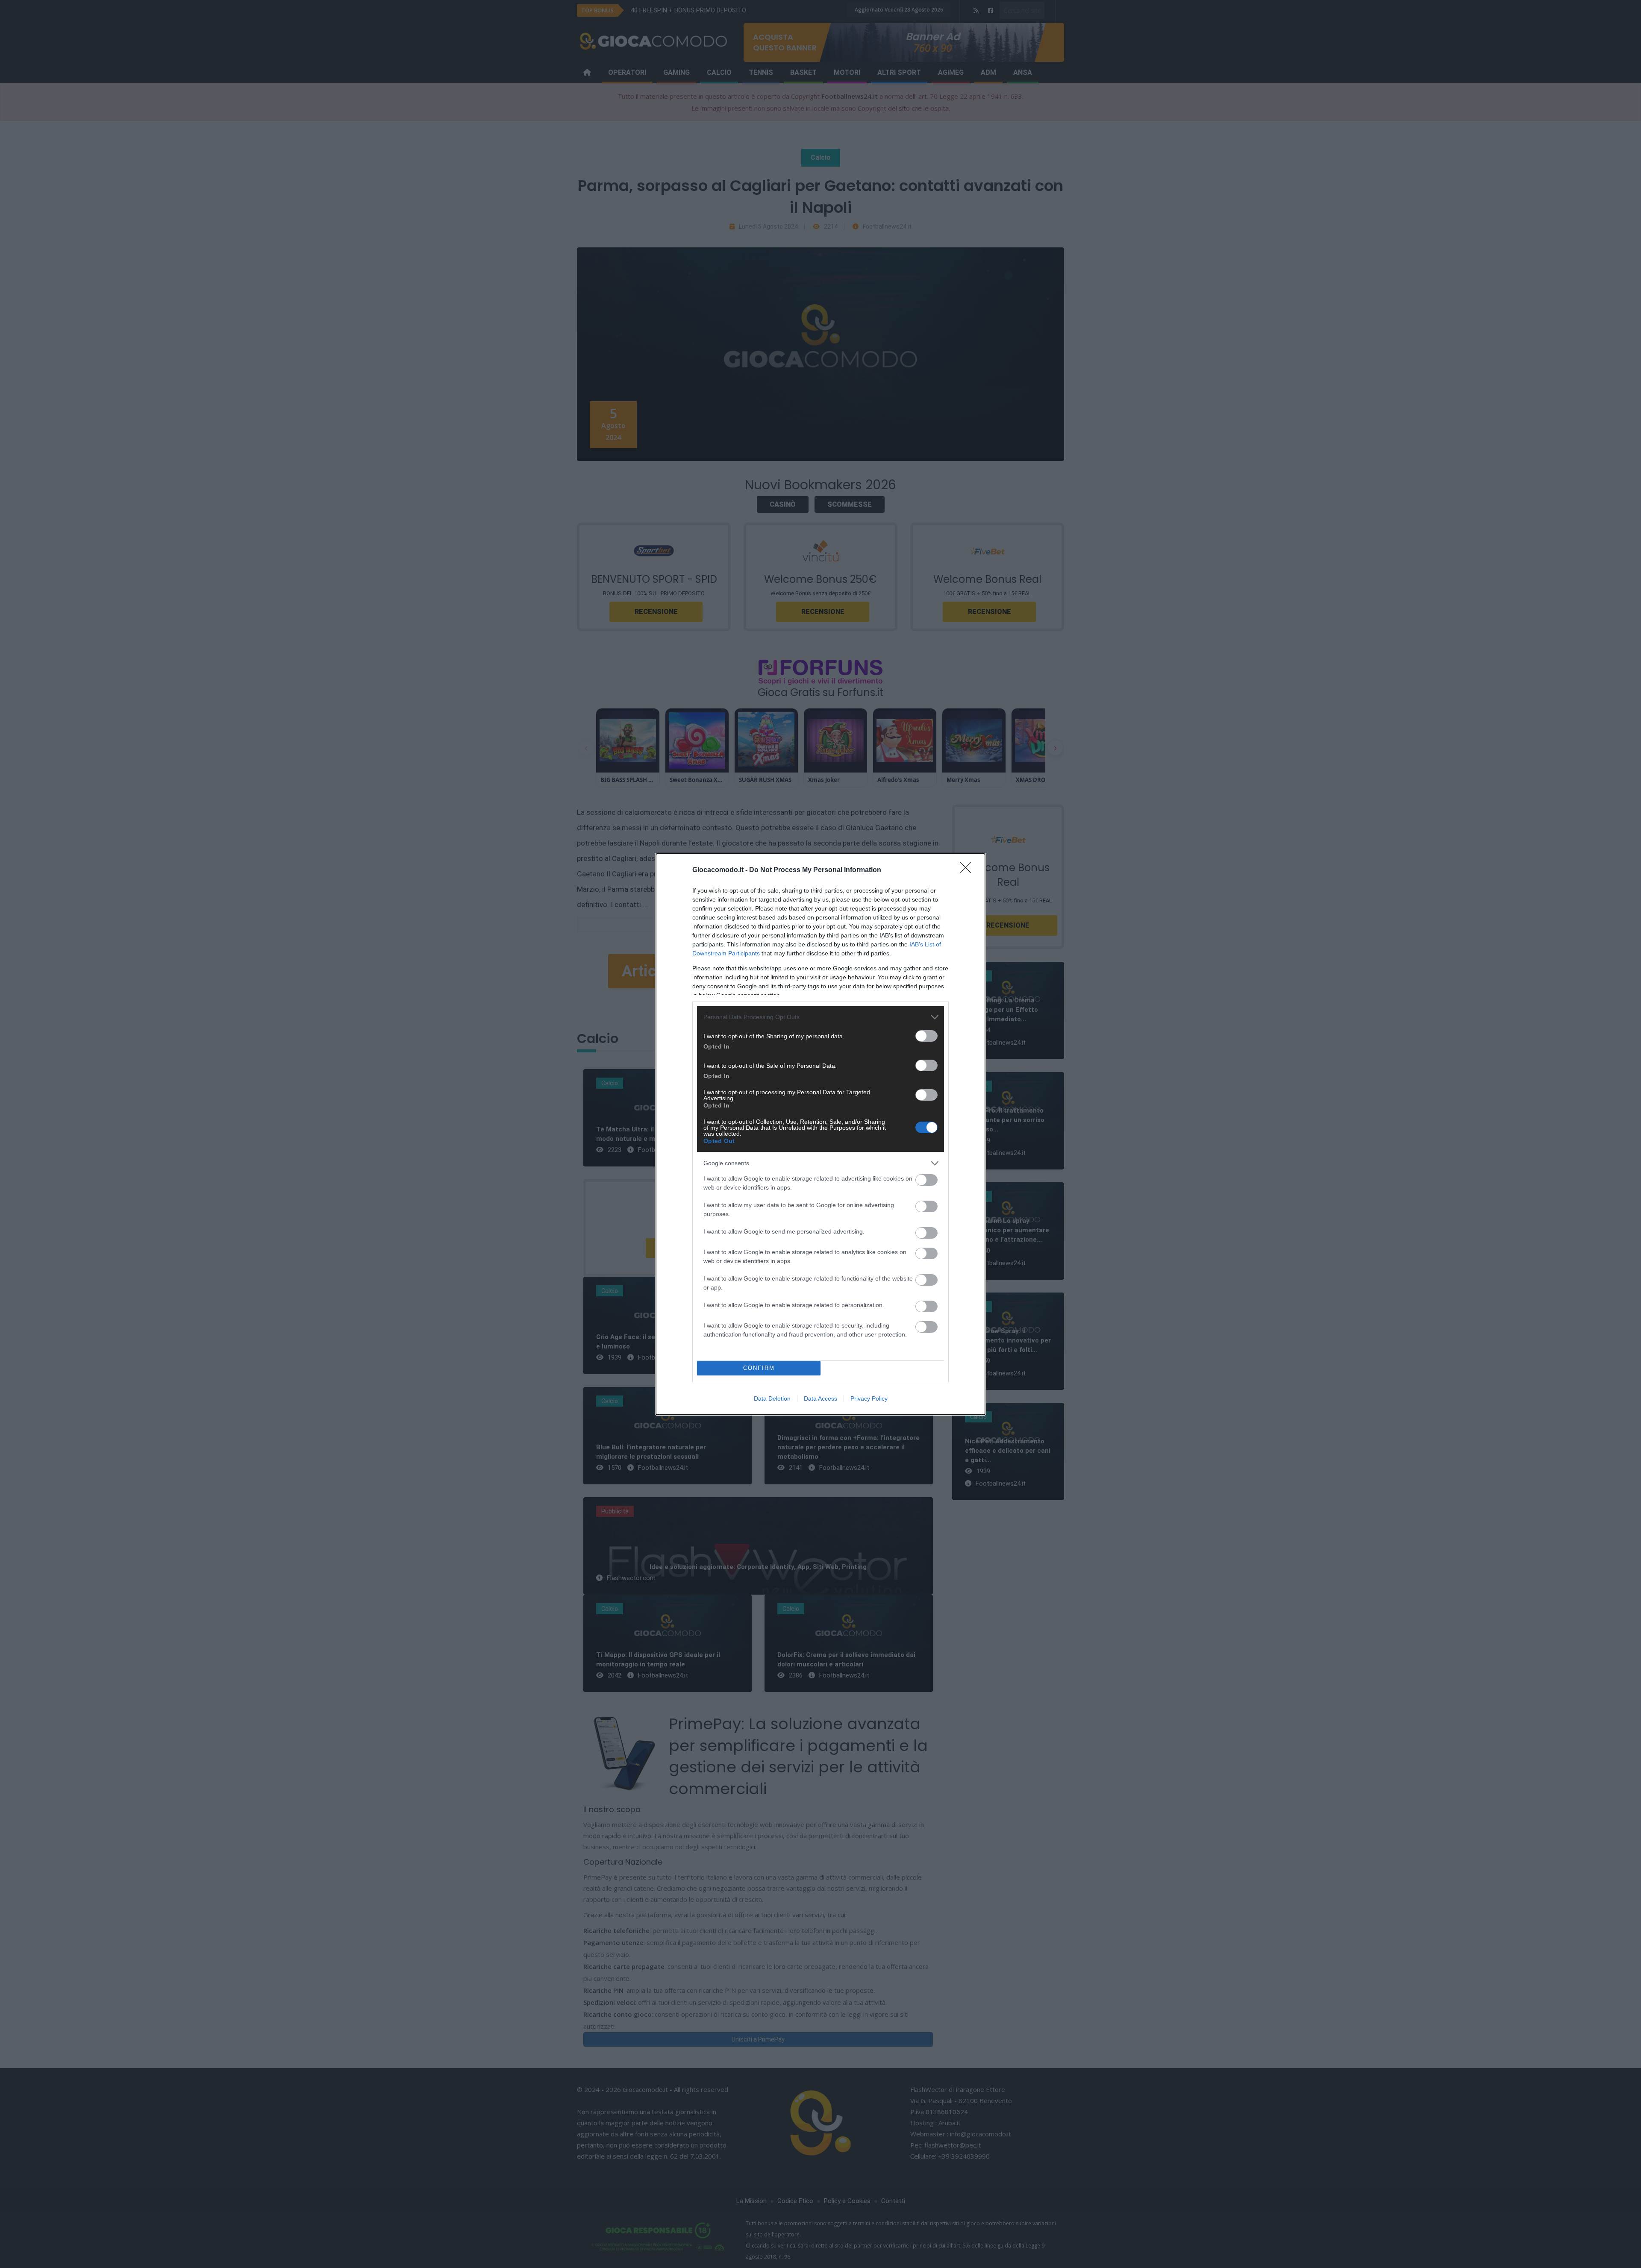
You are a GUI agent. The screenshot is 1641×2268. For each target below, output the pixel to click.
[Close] (968, 870)
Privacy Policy (869, 1398)
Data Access (820, 1398)
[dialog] (820, 1134)
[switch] (926, 1036)
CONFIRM (759, 1368)
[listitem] (820, 1017)
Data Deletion (772, 1398)
